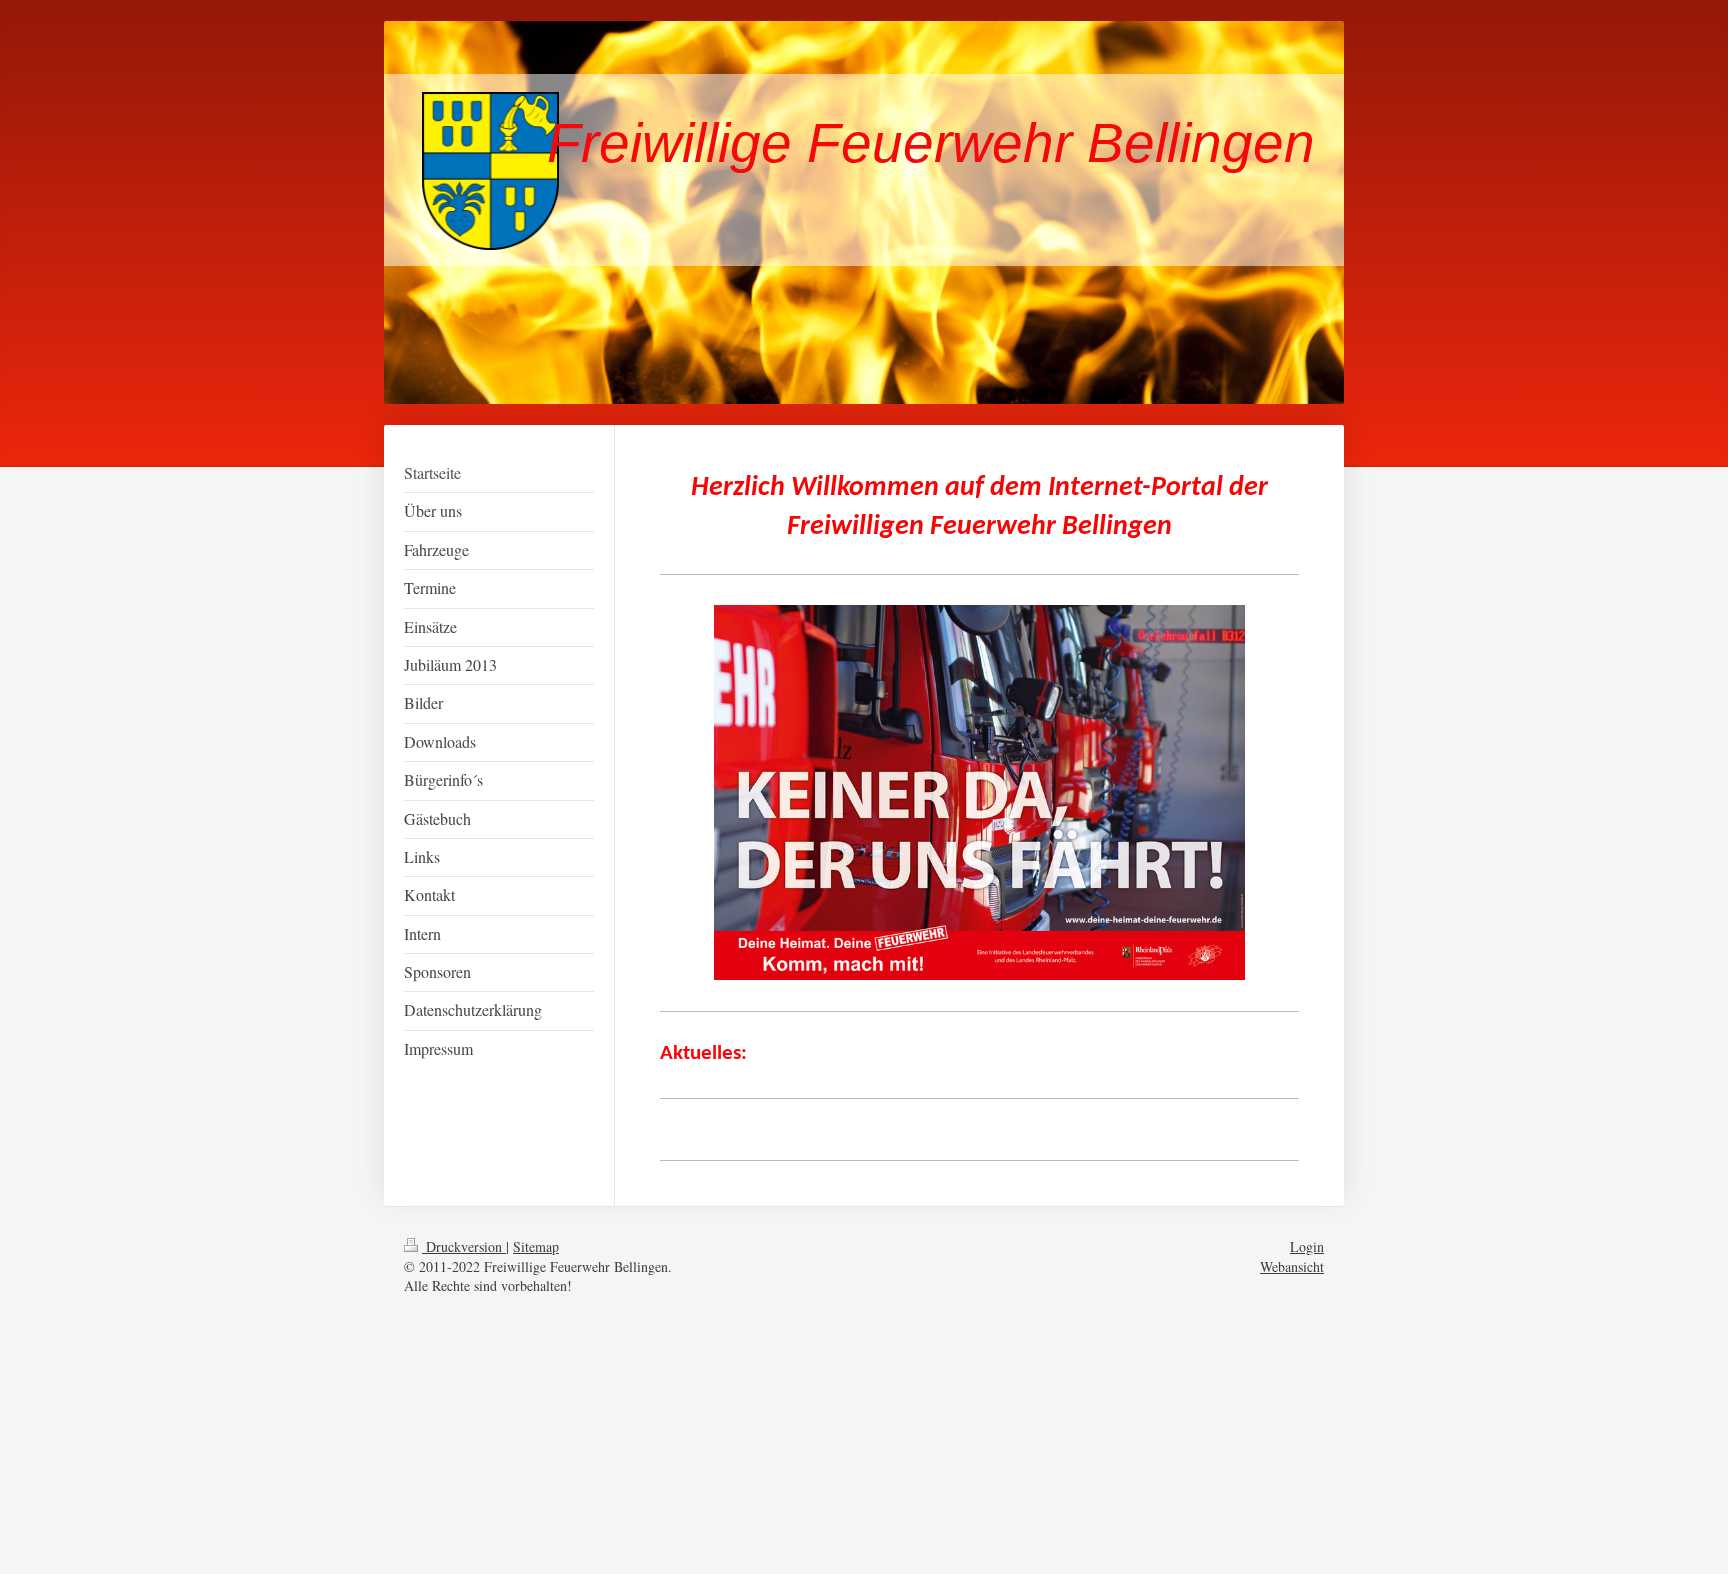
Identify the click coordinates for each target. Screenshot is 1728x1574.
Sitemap (536, 1246)
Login (1307, 1246)
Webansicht (1292, 1266)
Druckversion (464, 1246)
